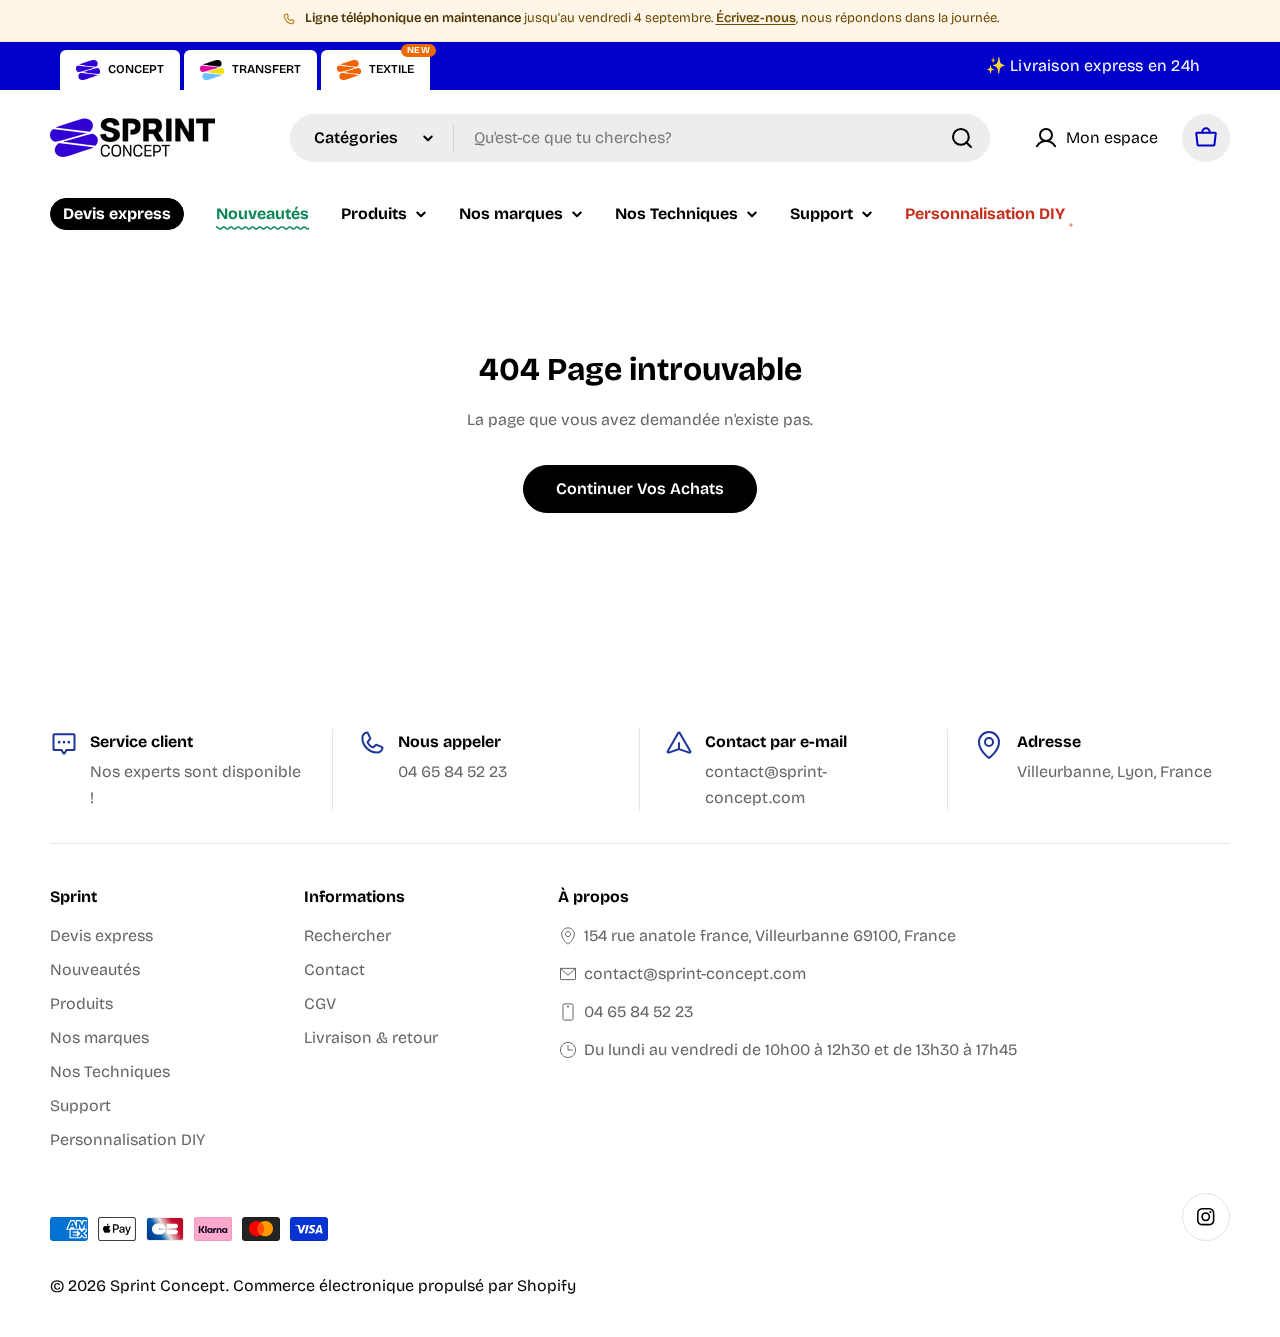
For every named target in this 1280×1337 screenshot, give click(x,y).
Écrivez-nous (756, 18)
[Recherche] (962, 138)
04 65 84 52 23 (638, 1011)
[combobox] (640, 138)
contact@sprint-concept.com (695, 973)
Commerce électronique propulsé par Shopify (404, 1285)
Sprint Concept (168, 1285)
